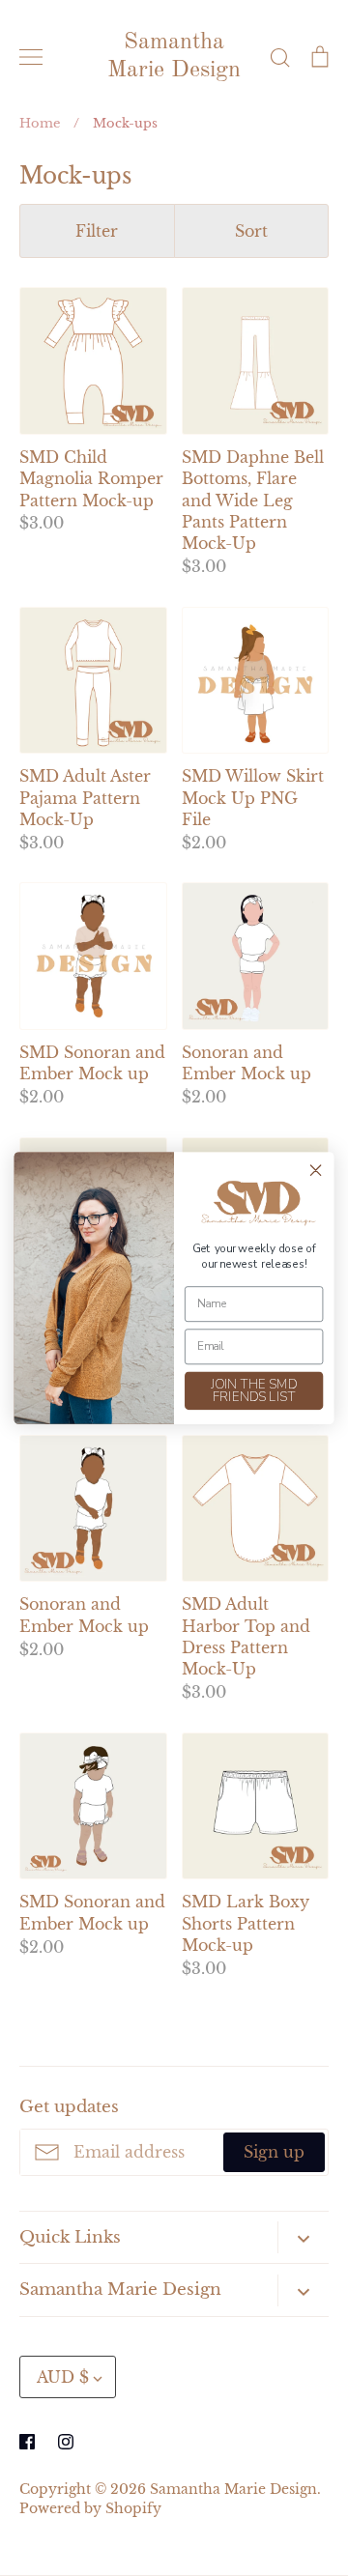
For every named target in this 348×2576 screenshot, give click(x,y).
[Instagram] (66, 2442)
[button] (254, 1203)
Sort (251, 231)
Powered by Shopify (90, 2509)
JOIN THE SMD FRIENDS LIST (254, 1391)
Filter (97, 231)
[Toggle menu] (31, 57)
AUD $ (63, 2377)
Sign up (274, 2152)
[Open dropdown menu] (303, 2237)
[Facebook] (27, 2442)
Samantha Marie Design (174, 57)
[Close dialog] (316, 1170)
